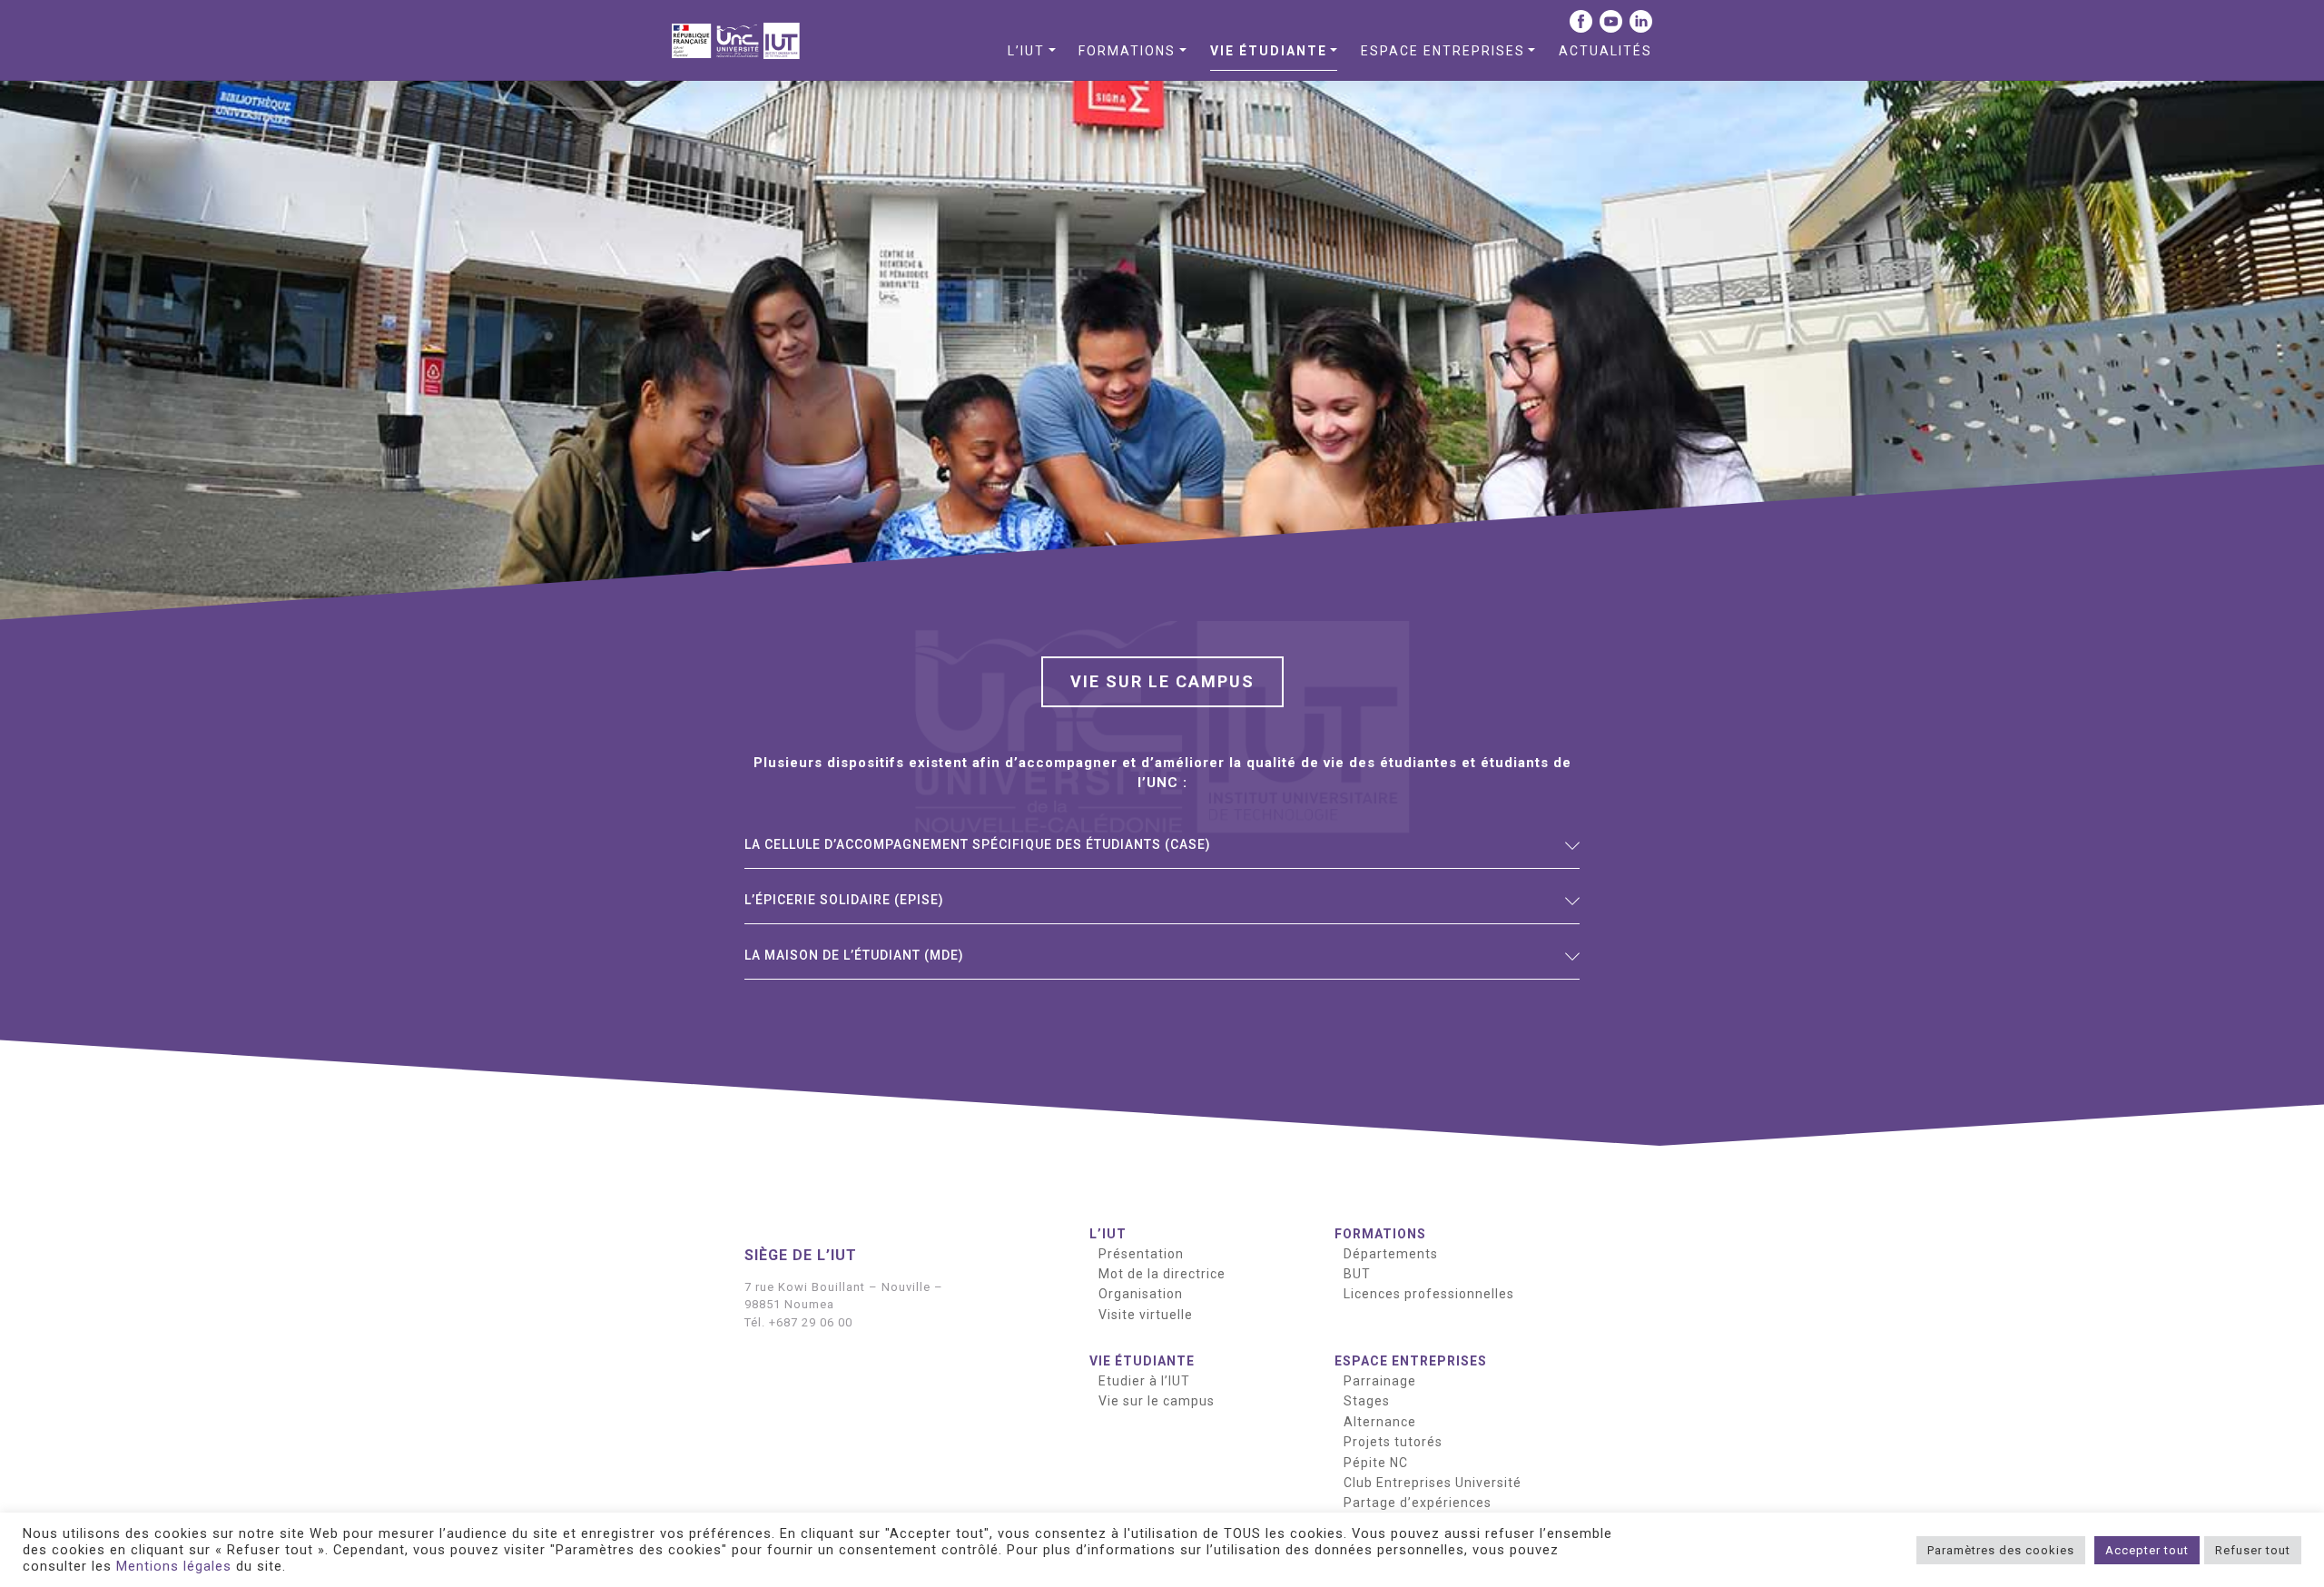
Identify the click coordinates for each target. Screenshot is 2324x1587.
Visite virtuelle (1146, 1315)
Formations (1127, 51)
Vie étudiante (1269, 51)
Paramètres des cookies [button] (2001, 1550)
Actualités (1605, 51)
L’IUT (1026, 51)
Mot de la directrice (1162, 1274)
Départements (1391, 1254)
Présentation (1141, 1254)
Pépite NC (1376, 1463)
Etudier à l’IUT (1144, 1381)
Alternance (1380, 1422)
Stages (1367, 1401)
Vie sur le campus (1157, 1401)
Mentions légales (174, 1566)
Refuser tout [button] (2253, 1550)
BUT (1357, 1274)
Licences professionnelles (1429, 1294)
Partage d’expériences (1418, 1503)
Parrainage (1380, 1381)
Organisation (1141, 1294)
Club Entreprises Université (1433, 1483)
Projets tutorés (1393, 1442)
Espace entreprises (1443, 51)
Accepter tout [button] (2147, 1550)
